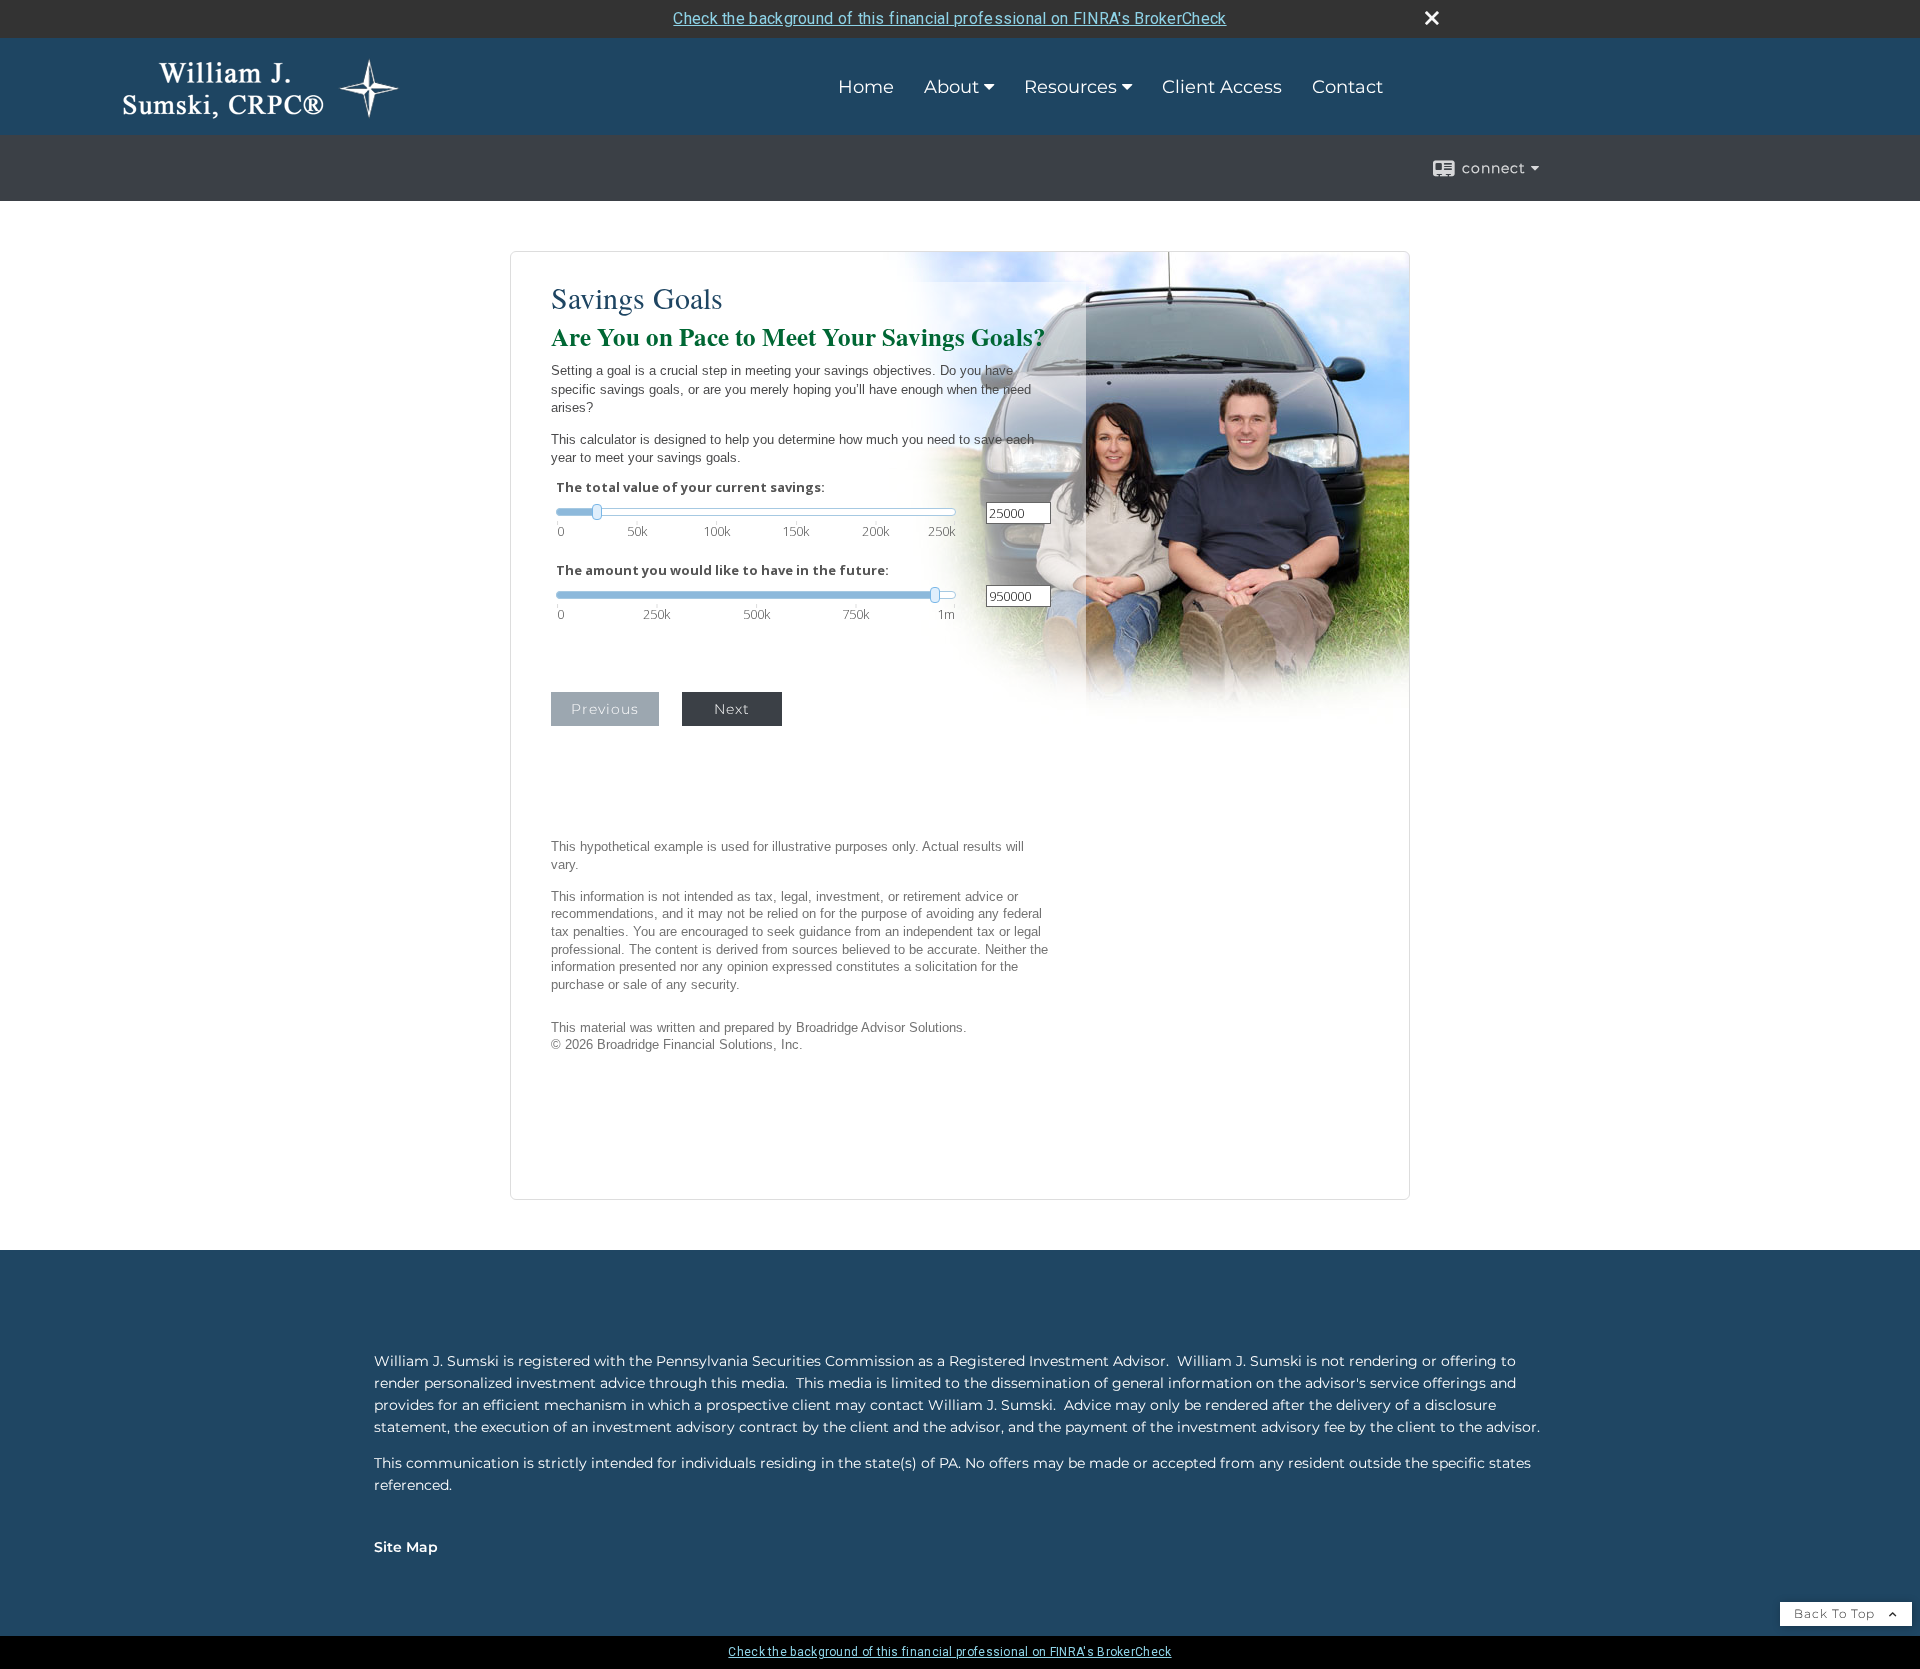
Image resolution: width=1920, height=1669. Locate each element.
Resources (1070, 87)
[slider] (756, 512)
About (951, 87)
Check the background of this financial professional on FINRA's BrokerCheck (949, 18)
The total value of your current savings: (690, 487)
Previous (605, 709)
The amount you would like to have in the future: (722, 570)
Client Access (1222, 87)
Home (866, 87)
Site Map (406, 1547)
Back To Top (1836, 1613)
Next (732, 709)
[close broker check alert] (1432, 18)
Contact (1347, 87)
